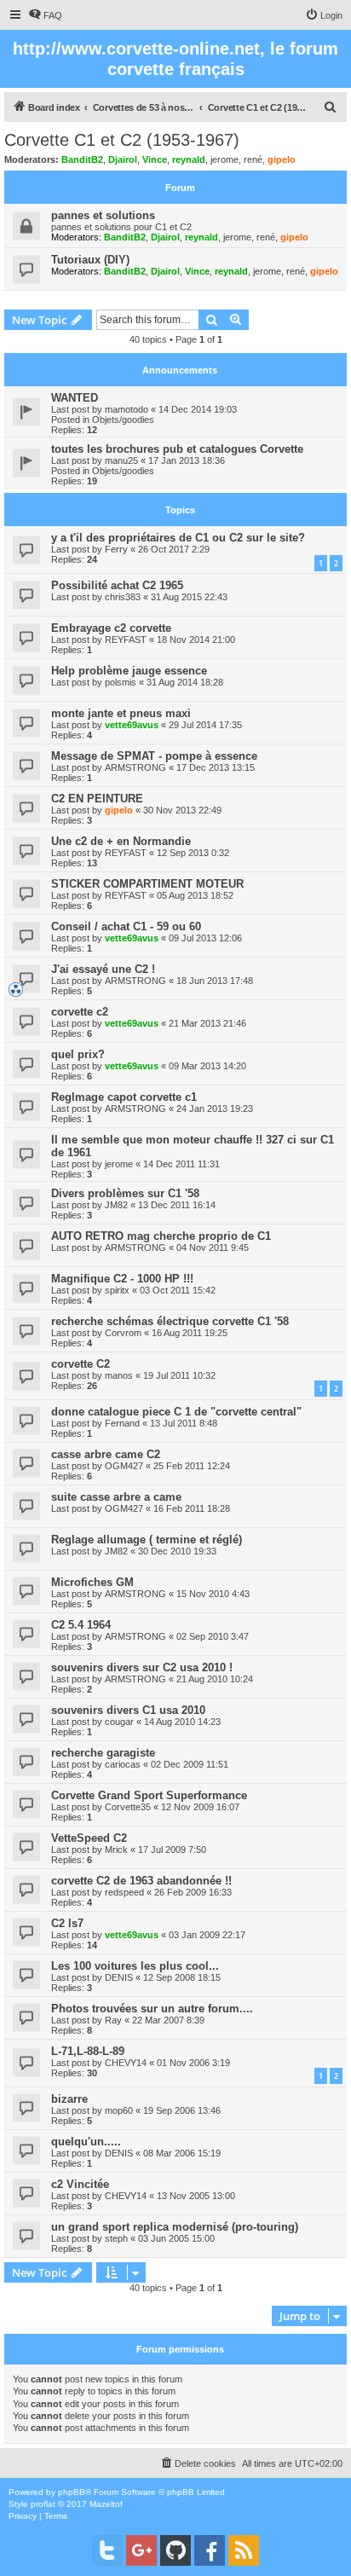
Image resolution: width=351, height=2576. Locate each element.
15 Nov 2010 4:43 (213, 1594)
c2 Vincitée (80, 2184)
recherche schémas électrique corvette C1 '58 (170, 1321)
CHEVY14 (126, 2063)
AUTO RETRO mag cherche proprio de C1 (161, 1236)
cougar (119, 1722)
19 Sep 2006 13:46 (182, 2110)
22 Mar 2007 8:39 (168, 2020)
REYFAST (126, 640)
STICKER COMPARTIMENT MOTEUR (147, 884)
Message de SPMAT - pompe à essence (154, 756)
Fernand (122, 1423)
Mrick (116, 1850)
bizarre (69, 2099)
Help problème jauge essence (129, 671)
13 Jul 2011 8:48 (184, 1423)
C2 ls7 (67, 1923)
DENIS (119, 1977)
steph (116, 2238)
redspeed (124, 1892)
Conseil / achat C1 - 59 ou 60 (126, 926)
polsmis (121, 682)
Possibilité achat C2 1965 (117, 585)
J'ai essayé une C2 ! (103, 969)
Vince (155, 159)
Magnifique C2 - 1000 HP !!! (122, 1279)
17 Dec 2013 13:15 (216, 767)
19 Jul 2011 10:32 (179, 1375)
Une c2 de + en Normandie (121, 841)
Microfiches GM (92, 1582)
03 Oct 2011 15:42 (178, 1290)
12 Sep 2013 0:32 (193, 853)
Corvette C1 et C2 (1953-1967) (122, 140)
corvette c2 (80, 1012)
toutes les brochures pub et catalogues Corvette (177, 449)
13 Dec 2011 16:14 (177, 1205)
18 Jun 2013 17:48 (215, 981)
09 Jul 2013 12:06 (205, 938)
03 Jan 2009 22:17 (207, 1935)
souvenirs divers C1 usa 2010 (128, 1710)
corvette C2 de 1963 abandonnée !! (141, 1881)
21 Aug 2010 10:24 (215, 1679)
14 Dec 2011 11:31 (181, 1164)
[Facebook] (210, 2550)
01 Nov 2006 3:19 (193, 2063)
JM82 (116, 1205)
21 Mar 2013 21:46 (207, 1023)
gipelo (282, 159)
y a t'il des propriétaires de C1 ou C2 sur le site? (178, 538)
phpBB (72, 2492)
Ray (113, 2020)
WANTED (75, 398)
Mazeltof (106, 2504)
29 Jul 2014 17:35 (205, 725)
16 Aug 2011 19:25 (190, 1333)
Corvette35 (128, 1807)
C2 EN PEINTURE (97, 799)
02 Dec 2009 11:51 (190, 1764)
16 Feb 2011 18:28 (192, 1508)
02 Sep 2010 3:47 (213, 1636)
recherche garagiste (103, 1753)
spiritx (117, 1290)
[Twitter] (107, 2550)
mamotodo (127, 409)
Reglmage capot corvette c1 (124, 1097)
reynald (189, 159)
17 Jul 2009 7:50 (172, 1850)
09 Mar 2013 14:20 (207, 1066)
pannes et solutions (103, 215)
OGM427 (124, 1466)
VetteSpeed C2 (89, 1838)
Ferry (116, 549)
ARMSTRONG (135, 767)
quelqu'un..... (86, 2142)
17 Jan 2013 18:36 (187, 460)
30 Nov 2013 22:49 (182, 810)
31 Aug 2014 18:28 (185, 682)
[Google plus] (141, 2550)
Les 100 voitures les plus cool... (135, 1966)
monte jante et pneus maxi (121, 713)
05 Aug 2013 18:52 (195, 895)
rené (253, 159)
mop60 (119, 2110)
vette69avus (132, 725)
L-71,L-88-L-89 (88, 2051)
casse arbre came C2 (106, 1454)
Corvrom (123, 1333)
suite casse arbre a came (116, 1497)
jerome (224, 159)
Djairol (123, 159)
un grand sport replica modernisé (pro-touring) (175, 2227)
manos (119, 1375)
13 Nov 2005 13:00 (196, 2196)
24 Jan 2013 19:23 (215, 1109)
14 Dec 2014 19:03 (198, 409)
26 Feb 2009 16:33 (193, 1892)
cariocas (123, 1764)
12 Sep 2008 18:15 (182, 1977)
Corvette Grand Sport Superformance (149, 1795)
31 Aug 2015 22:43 (189, 597)
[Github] (175, 2550)
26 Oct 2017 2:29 (174, 549)
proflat (43, 2504)
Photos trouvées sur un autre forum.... (152, 2009)
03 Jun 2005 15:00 (176, 2238)
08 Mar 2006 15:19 (182, 2153)
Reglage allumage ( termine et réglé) (147, 1540)
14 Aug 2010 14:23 (182, 1722)
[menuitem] (45, 15)
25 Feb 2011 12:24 (192, 1466)
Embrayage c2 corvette (111, 628)
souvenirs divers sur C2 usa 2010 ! (142, 1667)
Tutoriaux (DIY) (90, 260)
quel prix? (78, 1054)
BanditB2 (82, 159)
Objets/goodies (123, 420)
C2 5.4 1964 (81, 1625)
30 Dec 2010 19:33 (177, 1551)
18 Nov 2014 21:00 (196, 640)
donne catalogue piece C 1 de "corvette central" (176, 1412)
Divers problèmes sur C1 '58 (125, 1193)
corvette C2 (81, 1364)
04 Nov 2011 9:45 (213, 1247)
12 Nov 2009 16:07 (200, 1807)
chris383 (123, 597)
